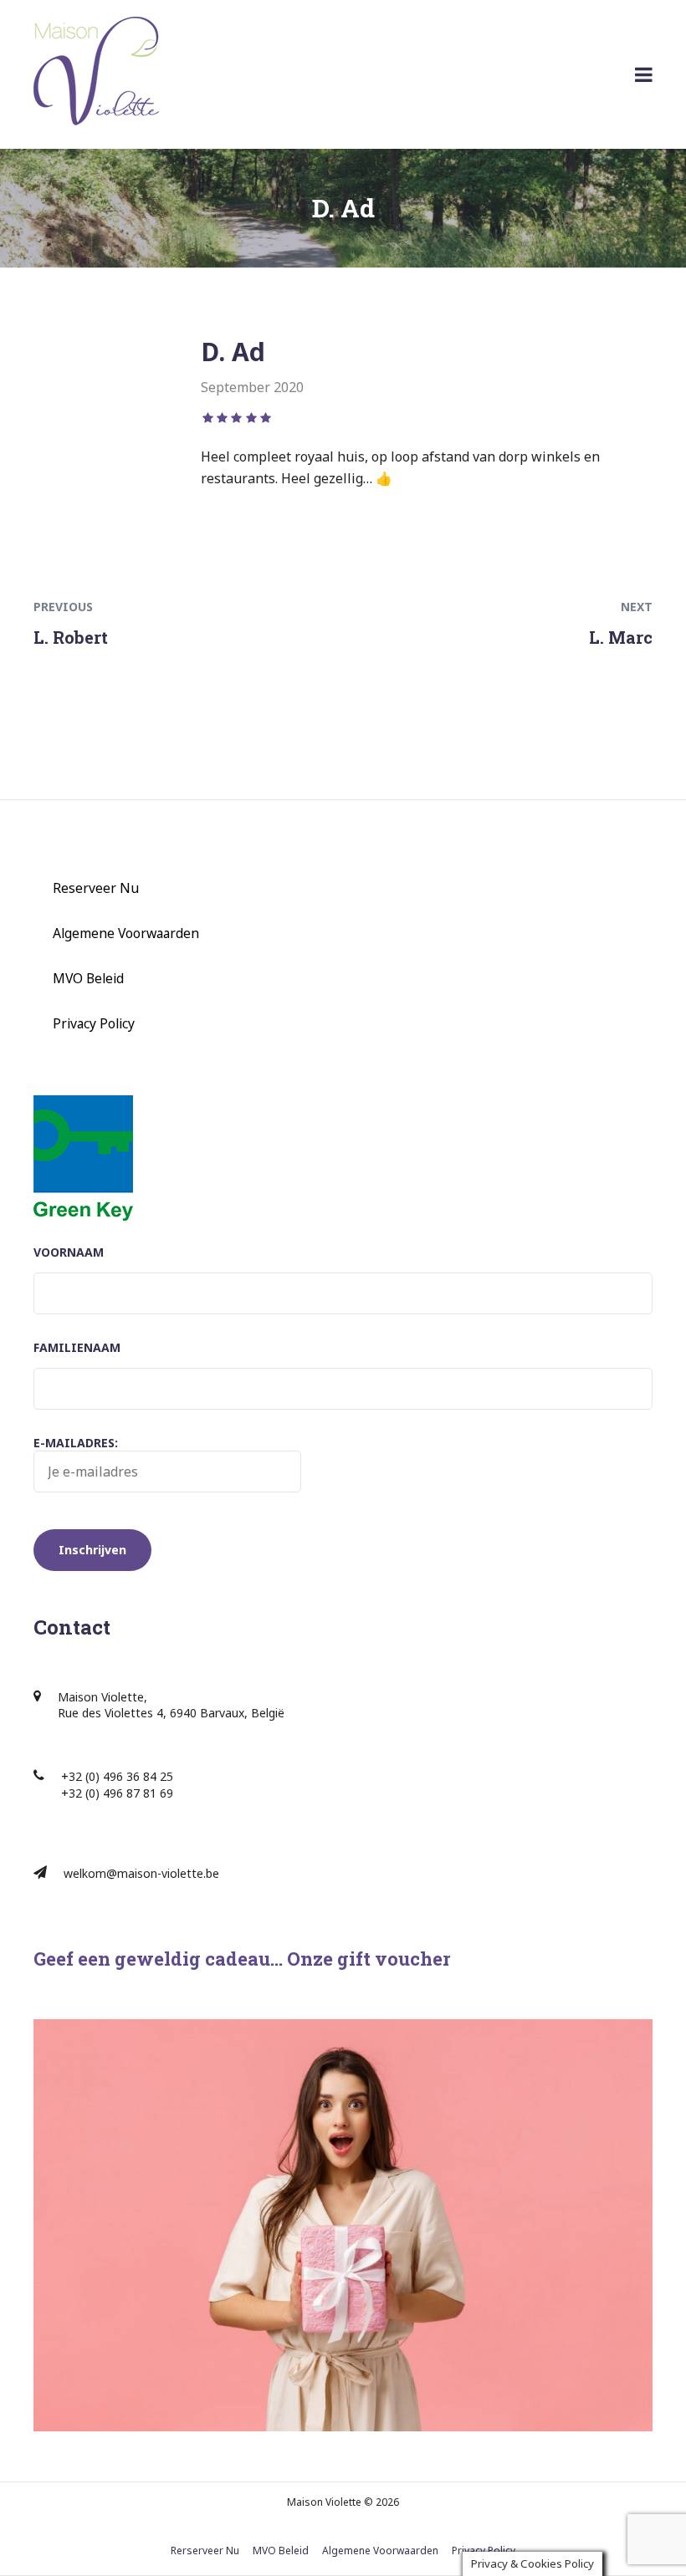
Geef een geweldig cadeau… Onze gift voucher (242, 1959)
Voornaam (69, 1252)
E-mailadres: (76, 1443)
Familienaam (77, 1347)
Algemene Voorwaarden (126, 933)
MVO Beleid (88, 978)
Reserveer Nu (96, 888)
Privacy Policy (94, 1023)
